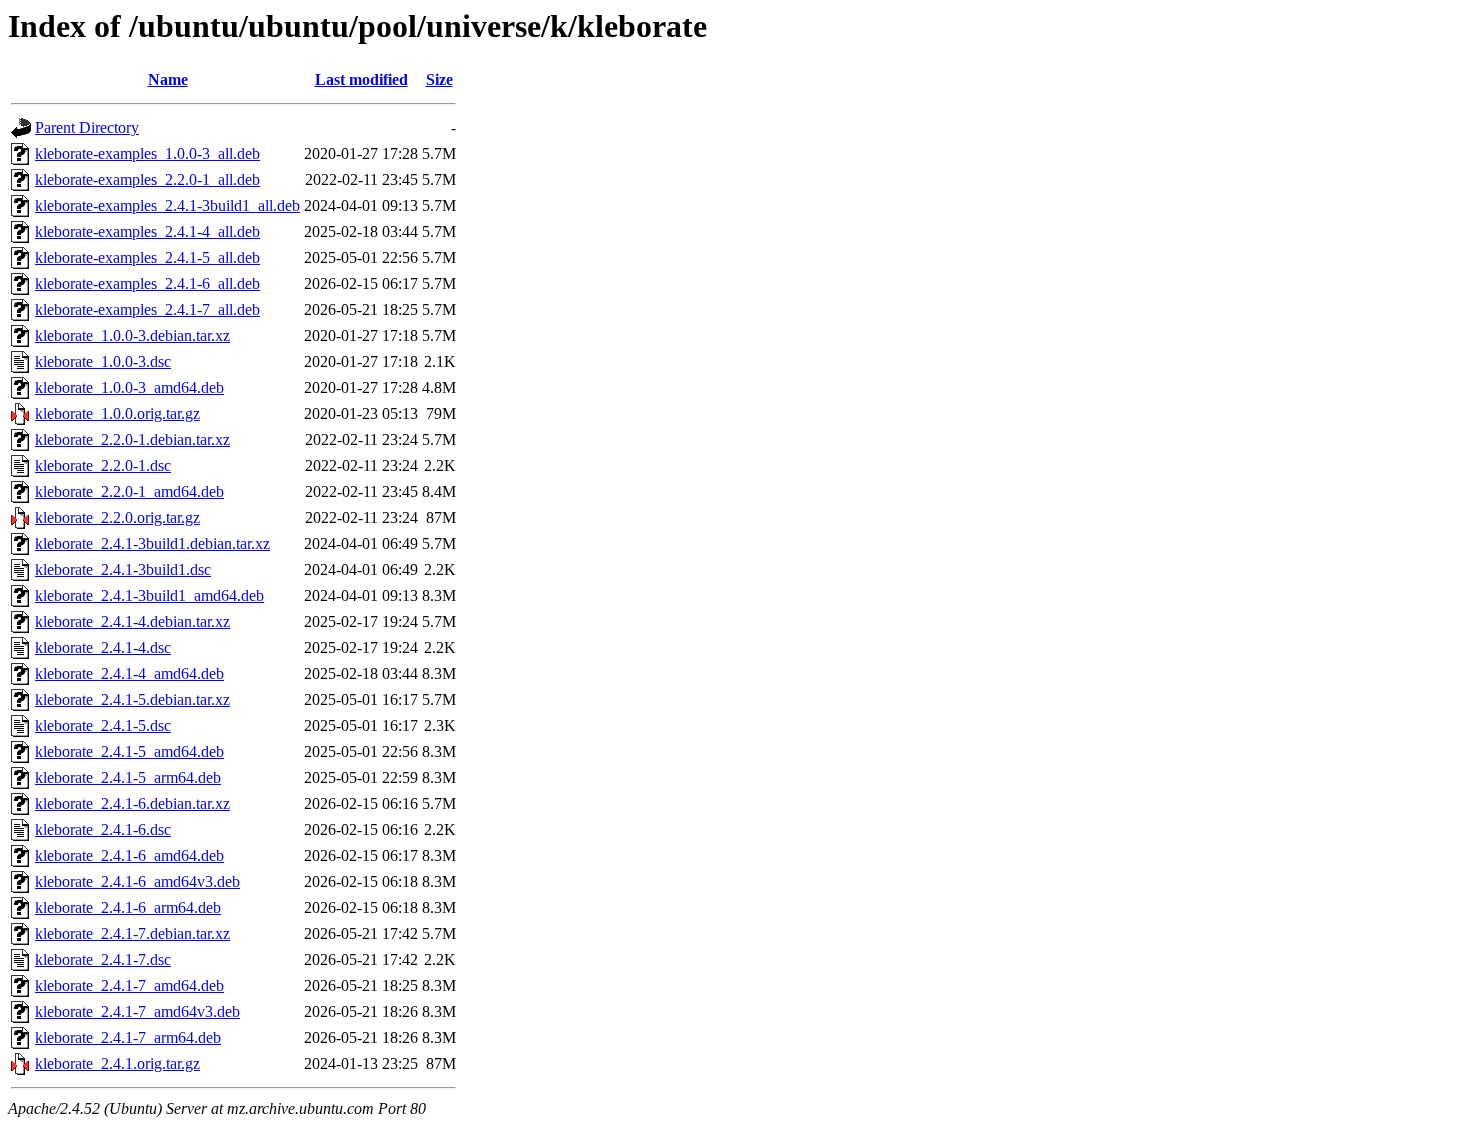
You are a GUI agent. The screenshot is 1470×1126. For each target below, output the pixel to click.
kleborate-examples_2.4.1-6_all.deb (147, 283)
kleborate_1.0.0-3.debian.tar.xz (132, 335)
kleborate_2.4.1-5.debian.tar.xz (132, 699)
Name (168, 79)
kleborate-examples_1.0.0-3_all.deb (147, 153)
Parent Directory (87, 127)
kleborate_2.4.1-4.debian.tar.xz (132, 621)
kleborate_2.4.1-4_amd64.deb (129, 673)
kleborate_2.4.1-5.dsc (103, 725)
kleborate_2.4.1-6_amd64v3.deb (137, 881)
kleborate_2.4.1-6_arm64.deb (128, 907)
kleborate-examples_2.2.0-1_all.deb (147, 179)
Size (439, 79)
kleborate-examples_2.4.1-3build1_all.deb (167, 205)
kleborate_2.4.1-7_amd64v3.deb (137, 1011)
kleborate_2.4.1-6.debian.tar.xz (132, 803)
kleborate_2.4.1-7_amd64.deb (129, 985)
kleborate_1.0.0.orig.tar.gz (117, 413)
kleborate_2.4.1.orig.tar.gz (117, 1063)
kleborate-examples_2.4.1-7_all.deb (147, 309)
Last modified (361, 79)
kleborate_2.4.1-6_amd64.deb (129, 855)
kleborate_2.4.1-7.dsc (103, 959)
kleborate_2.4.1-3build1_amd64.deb (149, 595)
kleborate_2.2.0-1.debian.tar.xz (132, 439)
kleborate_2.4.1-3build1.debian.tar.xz (152, 543)
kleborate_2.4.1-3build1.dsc (123, 569)
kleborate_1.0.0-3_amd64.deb (129, 387)
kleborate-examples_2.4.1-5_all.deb (147, 257)
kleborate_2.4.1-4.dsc (103, 647)
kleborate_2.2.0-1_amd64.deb (129, 491)
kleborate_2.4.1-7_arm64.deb (128, 1037)
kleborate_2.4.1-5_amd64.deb (129, 751)
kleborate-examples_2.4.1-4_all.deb (147, 231)
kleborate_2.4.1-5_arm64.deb (128, 777)
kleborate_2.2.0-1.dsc (103, 465)
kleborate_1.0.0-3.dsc (103, 361)
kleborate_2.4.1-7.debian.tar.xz (132, 933)
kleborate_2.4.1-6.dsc (103, 829)
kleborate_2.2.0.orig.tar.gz (117, 517)
